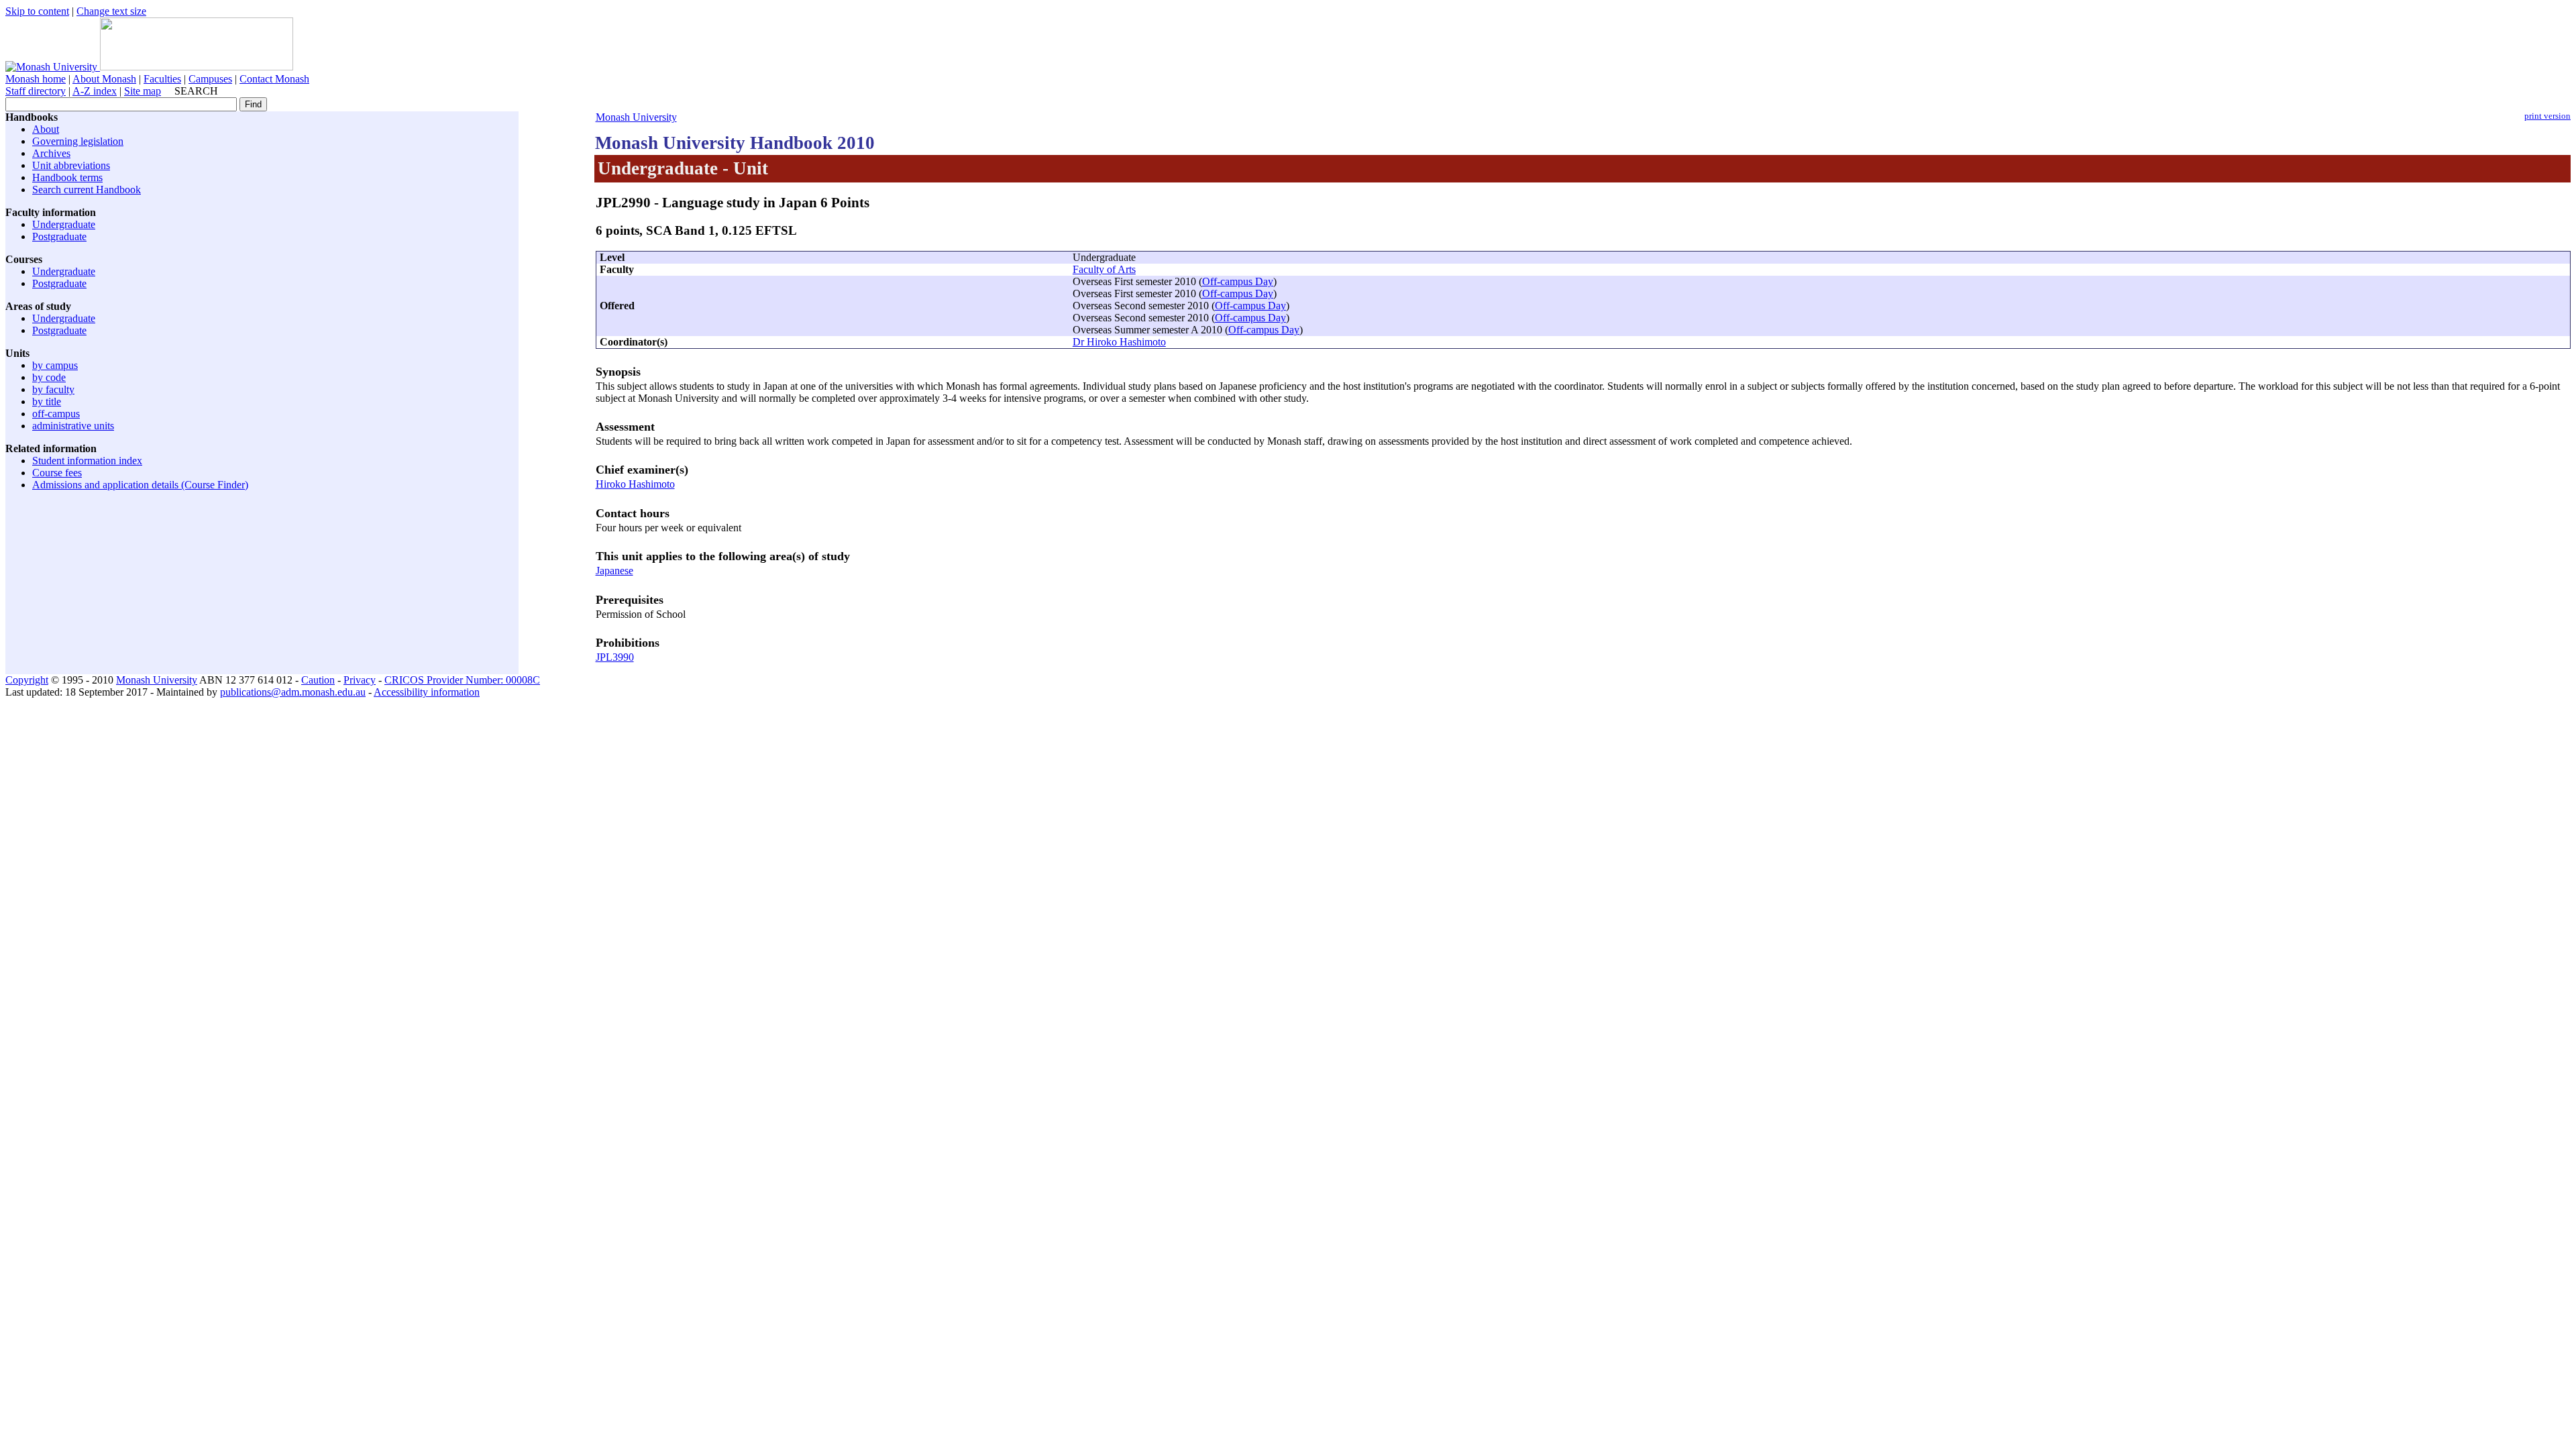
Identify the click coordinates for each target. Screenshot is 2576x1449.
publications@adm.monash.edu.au (293, 692)
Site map (143, 91)
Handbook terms (67, 177)
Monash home (36, 79)
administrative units (73, 426)
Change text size (111, 11)
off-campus (56, 414)
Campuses (210, 79)
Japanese (614, 571)
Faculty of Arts (1104, 269)
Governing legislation (78, 141)
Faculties (162, 79)
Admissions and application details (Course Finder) (140, 485)
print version (2547, 116)
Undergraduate (64, 224)
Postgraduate (59, 236)
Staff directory (36, 91)
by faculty (53, 389)
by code (49, 377)
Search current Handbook (87, 190)
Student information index (87, 461)
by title (47, 401)
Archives (51, 153)
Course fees (57, 473)
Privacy (360, 680)
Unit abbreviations (71, 165)
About (46, 129)
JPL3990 (615, 657)
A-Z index (95, 91)
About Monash (104, 79)
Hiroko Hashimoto (635, 484)
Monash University (636, 117)
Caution (318, 680)
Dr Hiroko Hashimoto (1119, 342)
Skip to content (37, 11)
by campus (55, 365)
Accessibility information (427, 692)
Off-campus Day (1238, 281)
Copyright (27, 680)
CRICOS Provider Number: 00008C (462, 680)
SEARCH (196, 91)
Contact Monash (274, 79)
